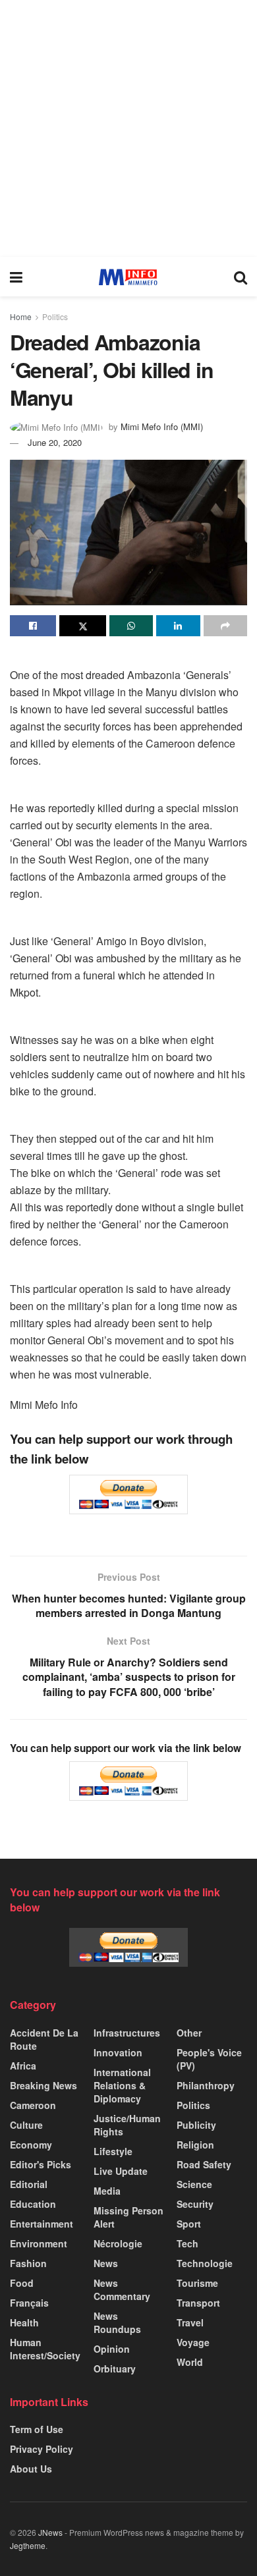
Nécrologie (118, 2243)
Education (33, 2204)
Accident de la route (44, 2039)
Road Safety (204, 2164)
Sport (189, 2224)
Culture (26, 2125)
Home (21, 316)
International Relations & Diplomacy (122, 2085)
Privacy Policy (42, 2449)
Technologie (205, 2263)
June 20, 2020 (55, 442)
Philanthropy (206, 2085)
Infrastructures (127, 2033)
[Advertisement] (128, 128)
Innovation (118, 2052)
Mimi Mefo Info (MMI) (162, 426)
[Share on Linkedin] (178, 626)
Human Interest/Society (45, 2349)
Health (24, 2322)
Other (189, 2033)
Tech (187, 2243)
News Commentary (122, 2289)
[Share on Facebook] (33, 626)
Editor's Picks (41, 2164)
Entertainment (42, 2224)
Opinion (112, 2349)
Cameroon (33, 2105)
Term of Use (37, 2429)
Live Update (121, 2171)
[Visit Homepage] (128, 277)
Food (22, 2283)
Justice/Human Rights (127, 2125)
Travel (190, 2322)
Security (195, 2204)
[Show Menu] (16, 277)
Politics (55, 316)
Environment (39, 2243)
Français (29, 2303)
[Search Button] (241, 277)
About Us (31, 2469)
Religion (195, 2145)
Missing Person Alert (128, 2217)
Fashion (28, 2263)
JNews (50, 2532)
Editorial (29, 2184)
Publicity (196, 2125)
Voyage (193, 2342)
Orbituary (115, 2369)
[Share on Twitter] (82, 626)
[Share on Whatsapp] (131, 626)
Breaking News (43, 2085)
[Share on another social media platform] (225, 626)
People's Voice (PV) (209, 2059)
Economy (31, 2145)
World (190, 2362)
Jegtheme (28, 2545)
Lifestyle (113, 2151)
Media (107, 2191)
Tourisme (197, 2283)
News (106, 2263)
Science (194, 2184)
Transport (198, 2303)
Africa (23, 2066)
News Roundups (117, 2322)
